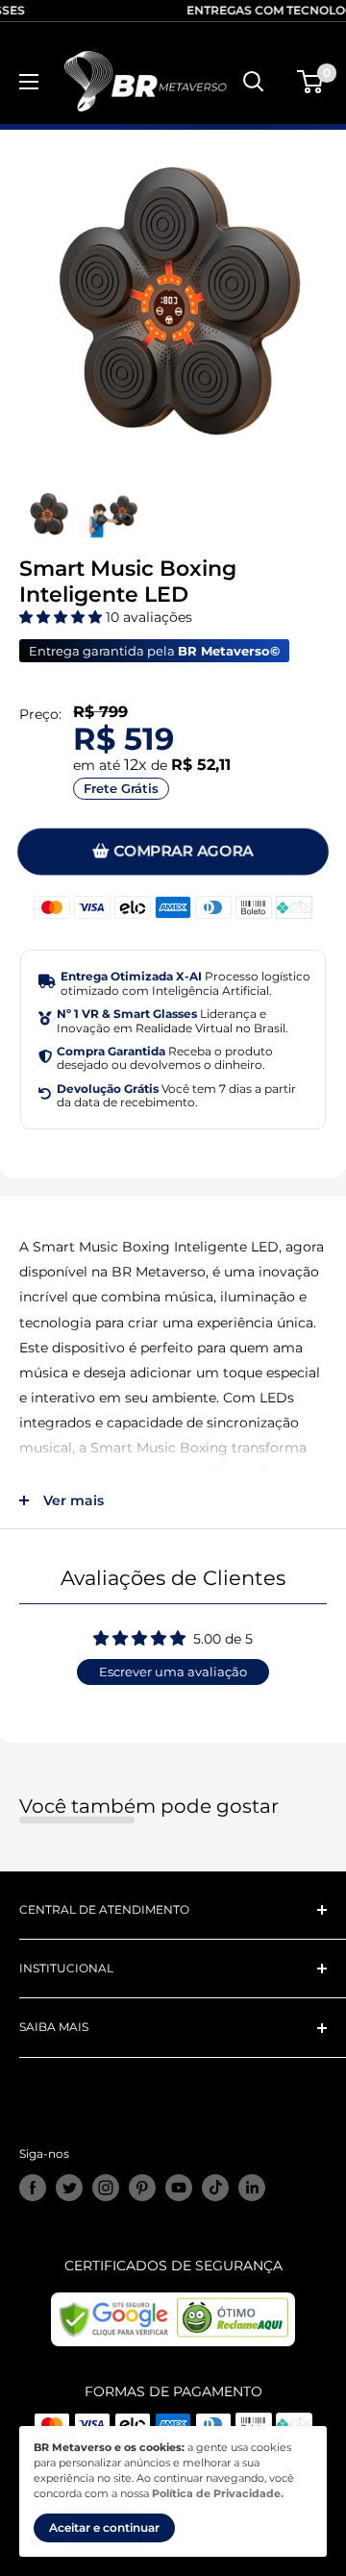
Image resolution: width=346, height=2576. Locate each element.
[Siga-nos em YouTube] (179, 2188)
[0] (311, 82)
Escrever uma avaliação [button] (173, 1672)
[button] (62, 617)
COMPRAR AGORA (184, 852)
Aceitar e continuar (104, 2527)
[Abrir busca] (254, 82)
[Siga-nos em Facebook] (33, 2188)
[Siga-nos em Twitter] (69, 2188)
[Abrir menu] (29, 82)
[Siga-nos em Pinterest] (142, 2188)
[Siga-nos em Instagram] (106, 2188)
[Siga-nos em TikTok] (215, 2188)
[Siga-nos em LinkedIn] (252, 2188)
